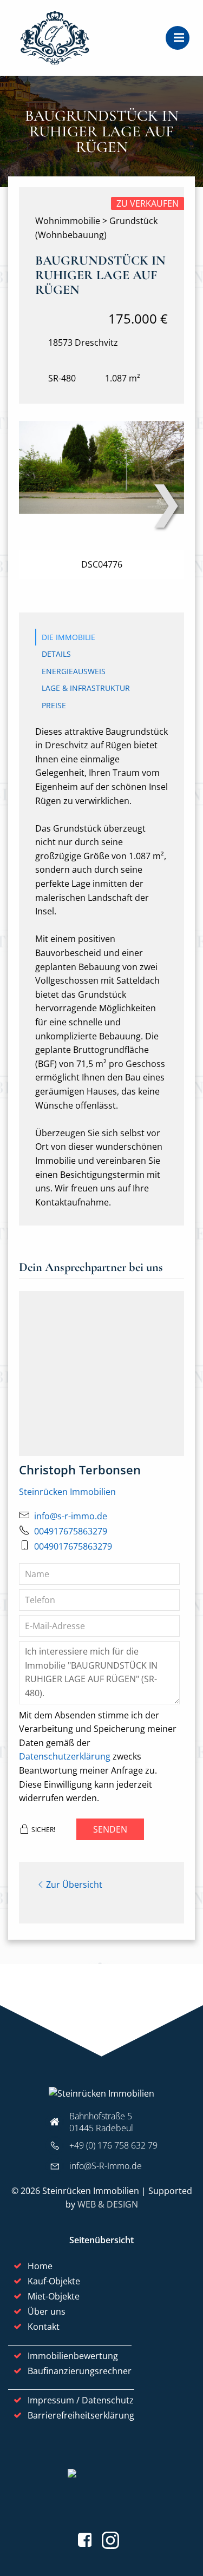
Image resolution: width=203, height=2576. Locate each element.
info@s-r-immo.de (71, 1516)
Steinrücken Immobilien (67, 1492)
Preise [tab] (54, 705)
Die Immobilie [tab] (68, 637)
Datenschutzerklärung (65, 1756)
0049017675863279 (73, 1546)
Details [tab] (56, 654)
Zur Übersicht (74, 1885)
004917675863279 (71, 1531)
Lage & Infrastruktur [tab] (86, 688)
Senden (110, 1829)
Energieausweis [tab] (74, 671)
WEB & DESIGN (108, 2204)
